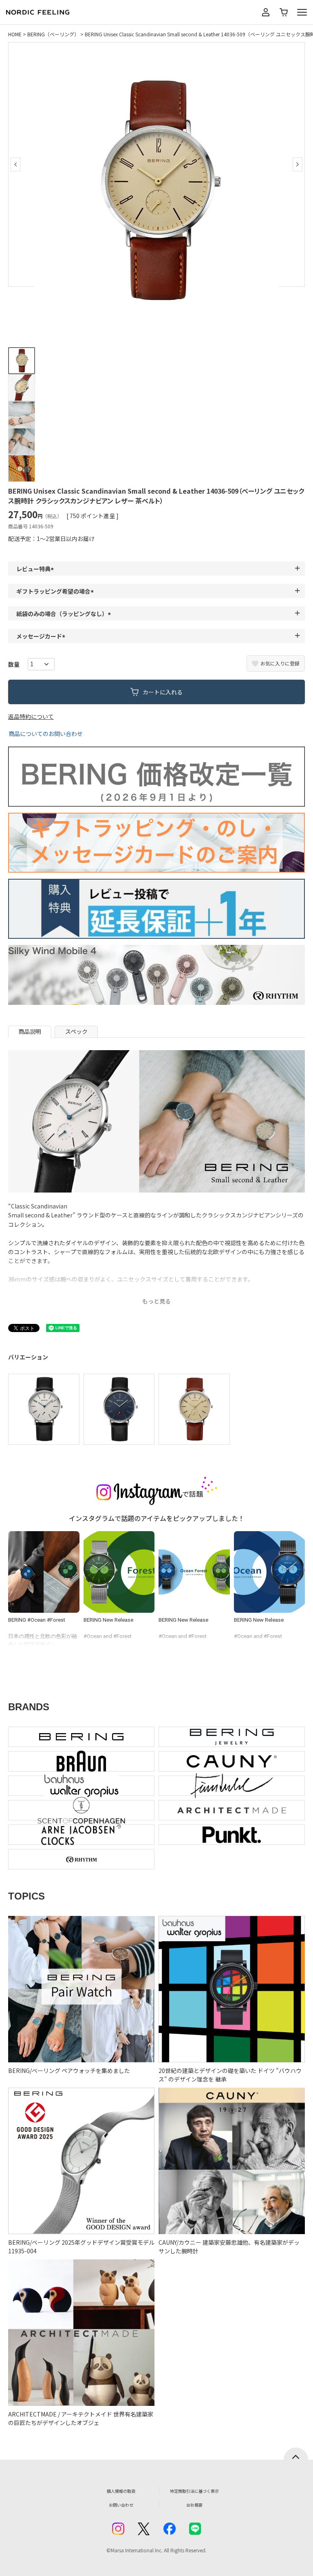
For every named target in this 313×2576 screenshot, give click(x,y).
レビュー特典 (36, 569)
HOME (15, 34)
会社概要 (194, 2505)
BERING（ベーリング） (53, 34)
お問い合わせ (121, 2505)
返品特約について (31, 716)
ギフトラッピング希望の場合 (56, 591)
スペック (76, 1031)
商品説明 (30, 1031)
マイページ (266, 12)
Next (298, 164)
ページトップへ (296, 2454)
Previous (15, 164)
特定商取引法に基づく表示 (194, 2491)
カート (284, 12)
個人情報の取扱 (121, 2491)
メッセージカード (42, 636)
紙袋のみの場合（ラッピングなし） (65, 614)
